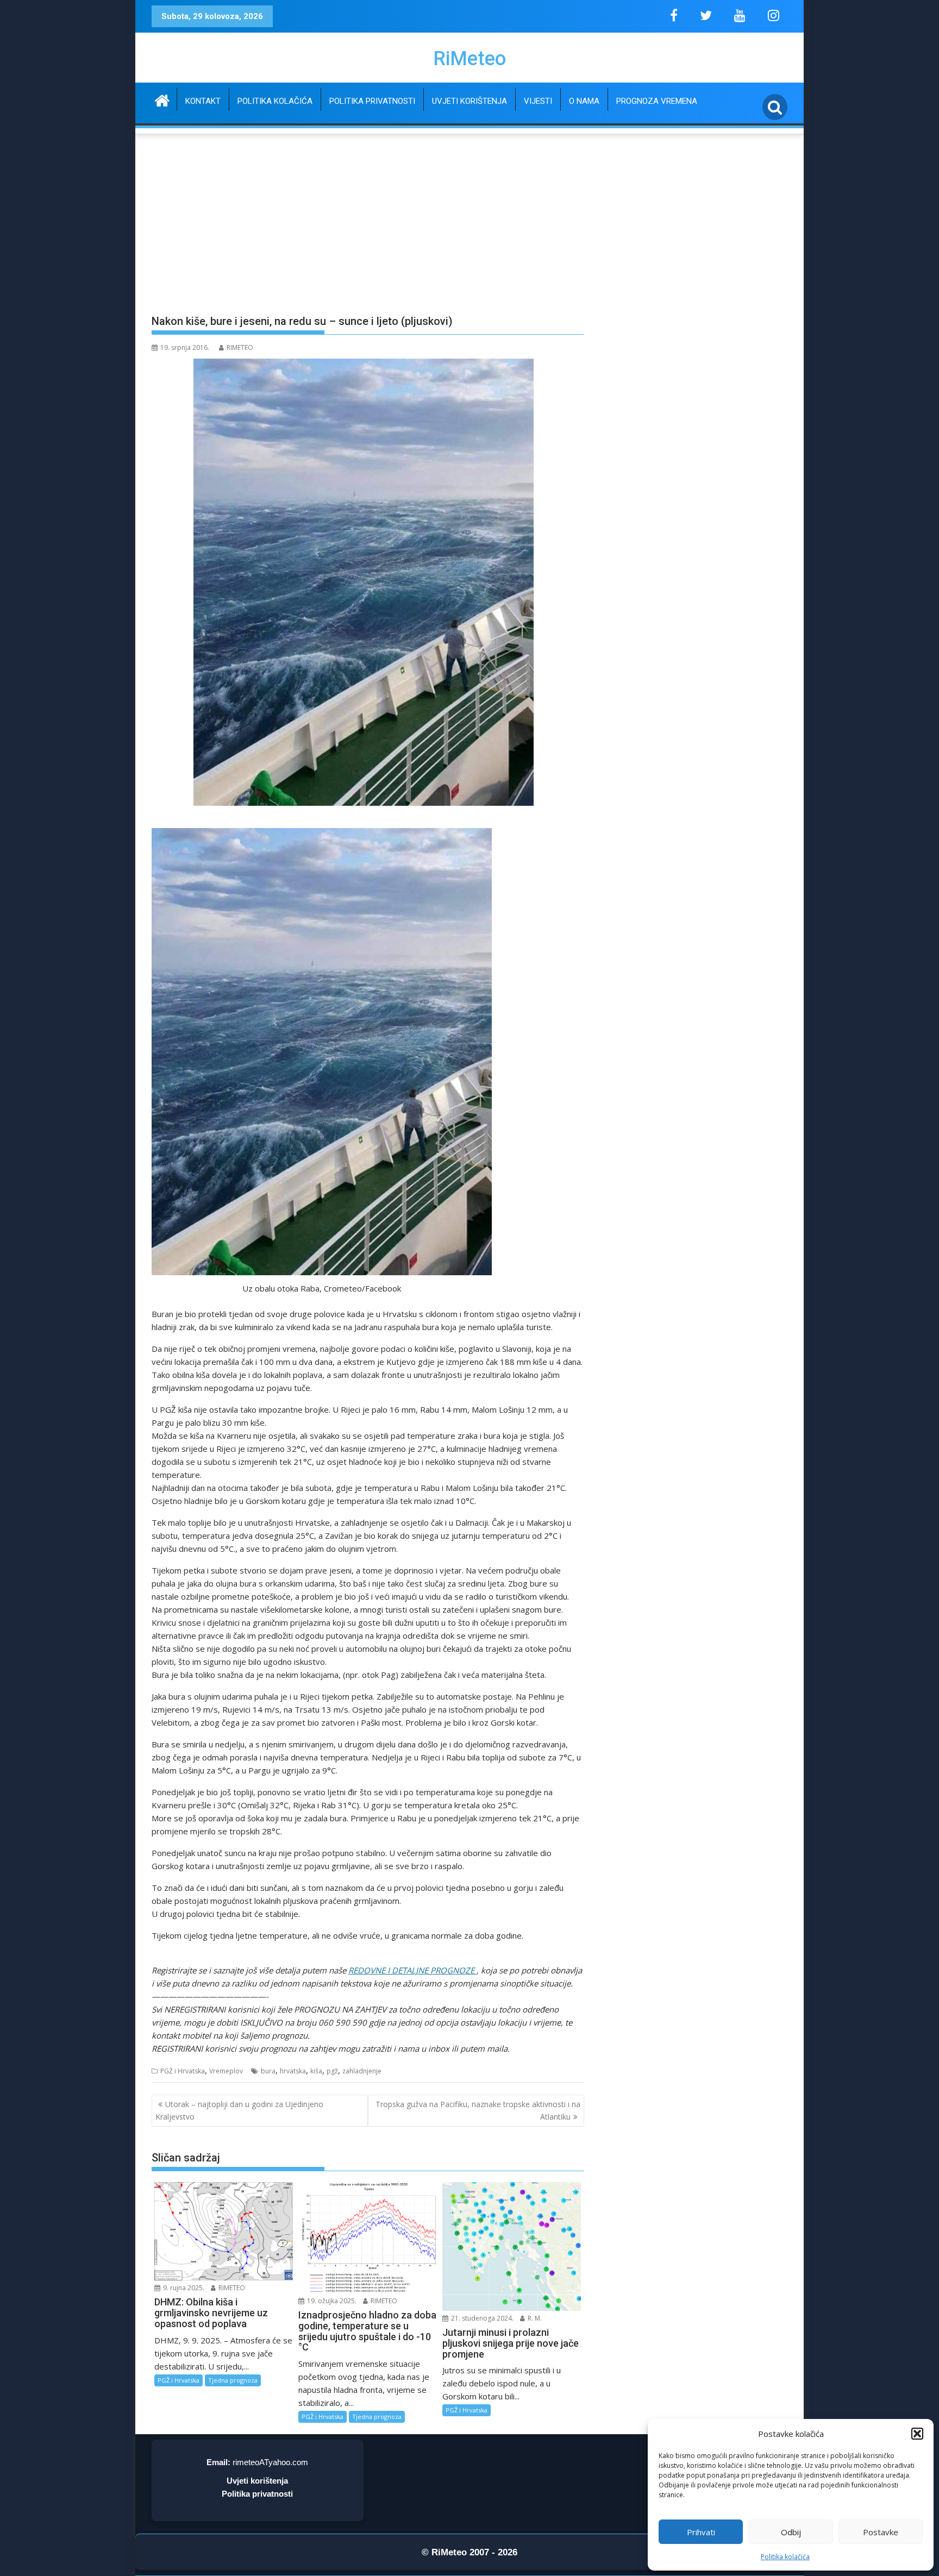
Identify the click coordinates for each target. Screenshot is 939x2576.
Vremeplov (226, 2071)
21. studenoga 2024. (481, 2318)
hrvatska (293, 2071)
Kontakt (203, 101)
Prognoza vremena (657, 101)
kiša (316, 2071)
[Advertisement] (469, 218)
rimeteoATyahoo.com (270, 2462)
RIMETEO (240, 347)
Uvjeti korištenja (469, 101)
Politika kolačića (785, 2557)
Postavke (881, 2532)
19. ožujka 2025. (331, 2301)
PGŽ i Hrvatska (183, 2071)
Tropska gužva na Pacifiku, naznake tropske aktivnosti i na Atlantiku (478, 2110)
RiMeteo (469, 59)
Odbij (791, 2532)
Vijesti (538, 101)
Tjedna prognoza (233, 2380)
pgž (332, 2071)
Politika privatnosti (372, 101)
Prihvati (701, 2532)
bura (268, 2071)
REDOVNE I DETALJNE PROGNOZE (412, 1970)
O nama (584, 101)
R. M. (534, 2318)
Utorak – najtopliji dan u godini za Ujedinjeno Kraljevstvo (239, 2110)
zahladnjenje (362, 2071)
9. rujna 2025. (183, 2288)
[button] (917, 2434)
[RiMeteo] (162, 99)
